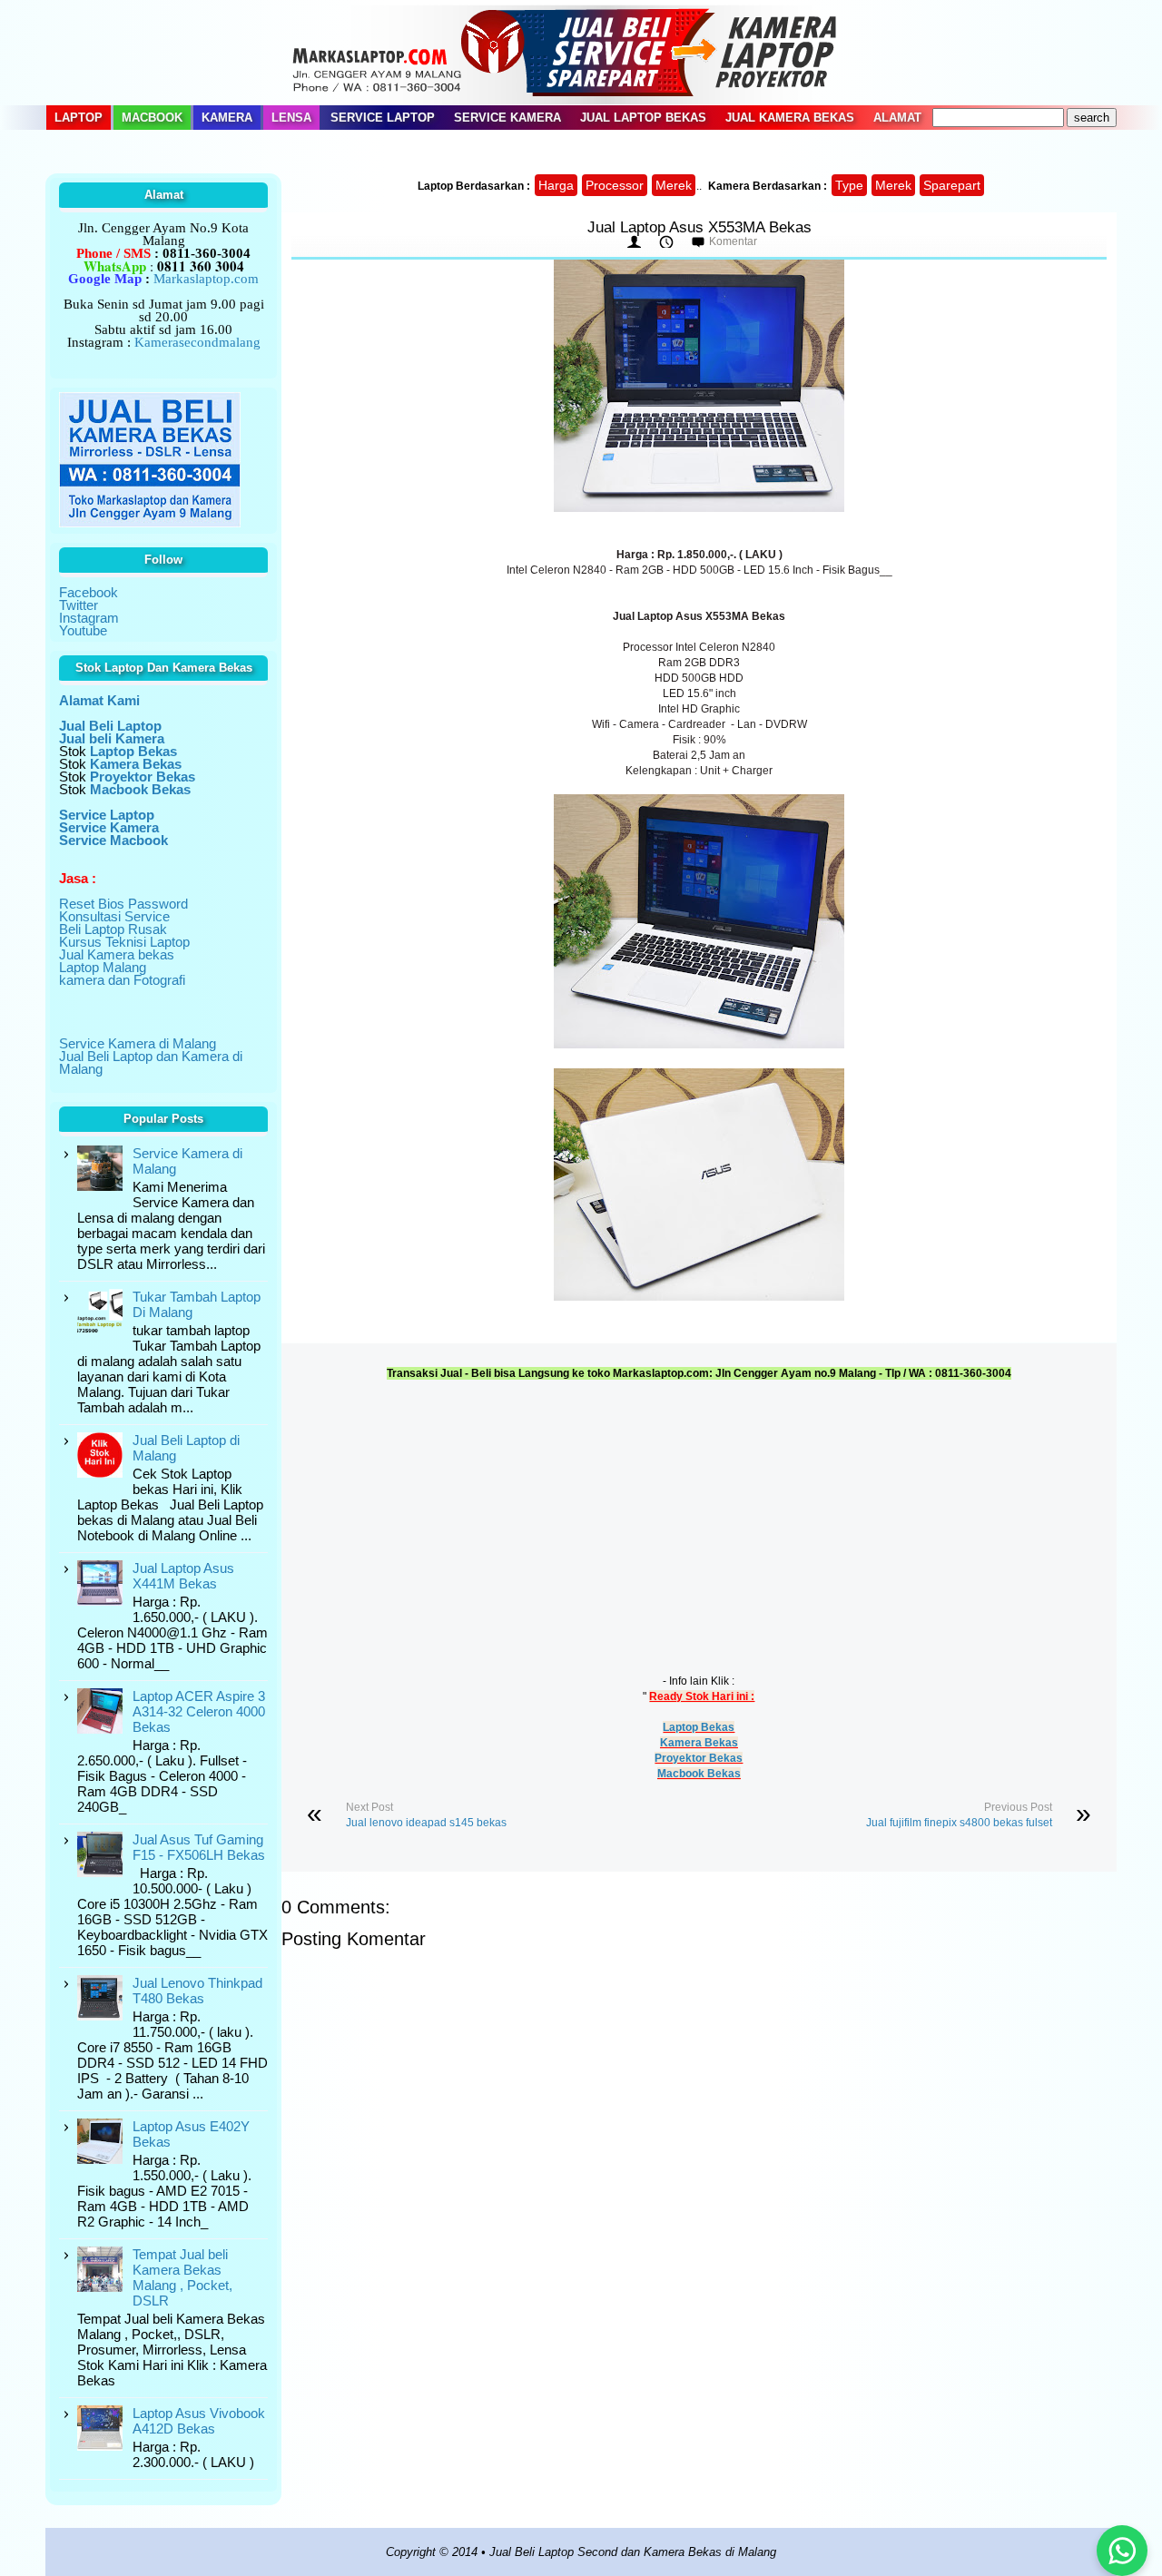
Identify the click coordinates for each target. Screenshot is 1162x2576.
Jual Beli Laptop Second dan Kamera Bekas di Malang (633, 2552)
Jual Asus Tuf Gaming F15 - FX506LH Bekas (199, 1847)
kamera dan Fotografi (122, 980)
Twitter (79, 605)
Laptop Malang (103, 967)
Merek (674, 185)
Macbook (152, 118)
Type (849, 185)
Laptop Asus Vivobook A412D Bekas (199, 2421)
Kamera (227, 118)
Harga (556, 185)
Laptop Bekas (699, 1727)
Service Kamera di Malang (138, 1043)
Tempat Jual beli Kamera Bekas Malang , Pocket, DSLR (182, 2277)
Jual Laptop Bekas (643, 118)
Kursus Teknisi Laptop (124, 942)
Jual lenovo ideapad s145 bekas (426, 1823)
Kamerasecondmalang (197, 342)
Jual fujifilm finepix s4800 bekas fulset (959, 1823)
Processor (615, 185)
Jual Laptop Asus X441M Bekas (183, 1576)
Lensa (291, 118)
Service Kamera (507, 118)
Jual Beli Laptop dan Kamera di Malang (151, 1062)
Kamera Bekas (699, 1743)
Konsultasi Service (114, 916)
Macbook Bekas (699, 1774)
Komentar (733, 241)
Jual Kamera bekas (117, 954)
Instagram (89, 618)
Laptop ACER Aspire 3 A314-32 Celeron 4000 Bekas (199, 1711)
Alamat (897, 118)
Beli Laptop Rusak (113, 929)
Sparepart (952, 185)
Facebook (89, 592)
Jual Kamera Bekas (790, 118)
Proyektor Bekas (699, 1758)
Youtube (83, 630)
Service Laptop (383, 118)
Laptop (79, 118)
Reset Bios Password (123, 904)
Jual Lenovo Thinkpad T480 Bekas (197, 1991)
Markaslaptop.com (206, 279)
